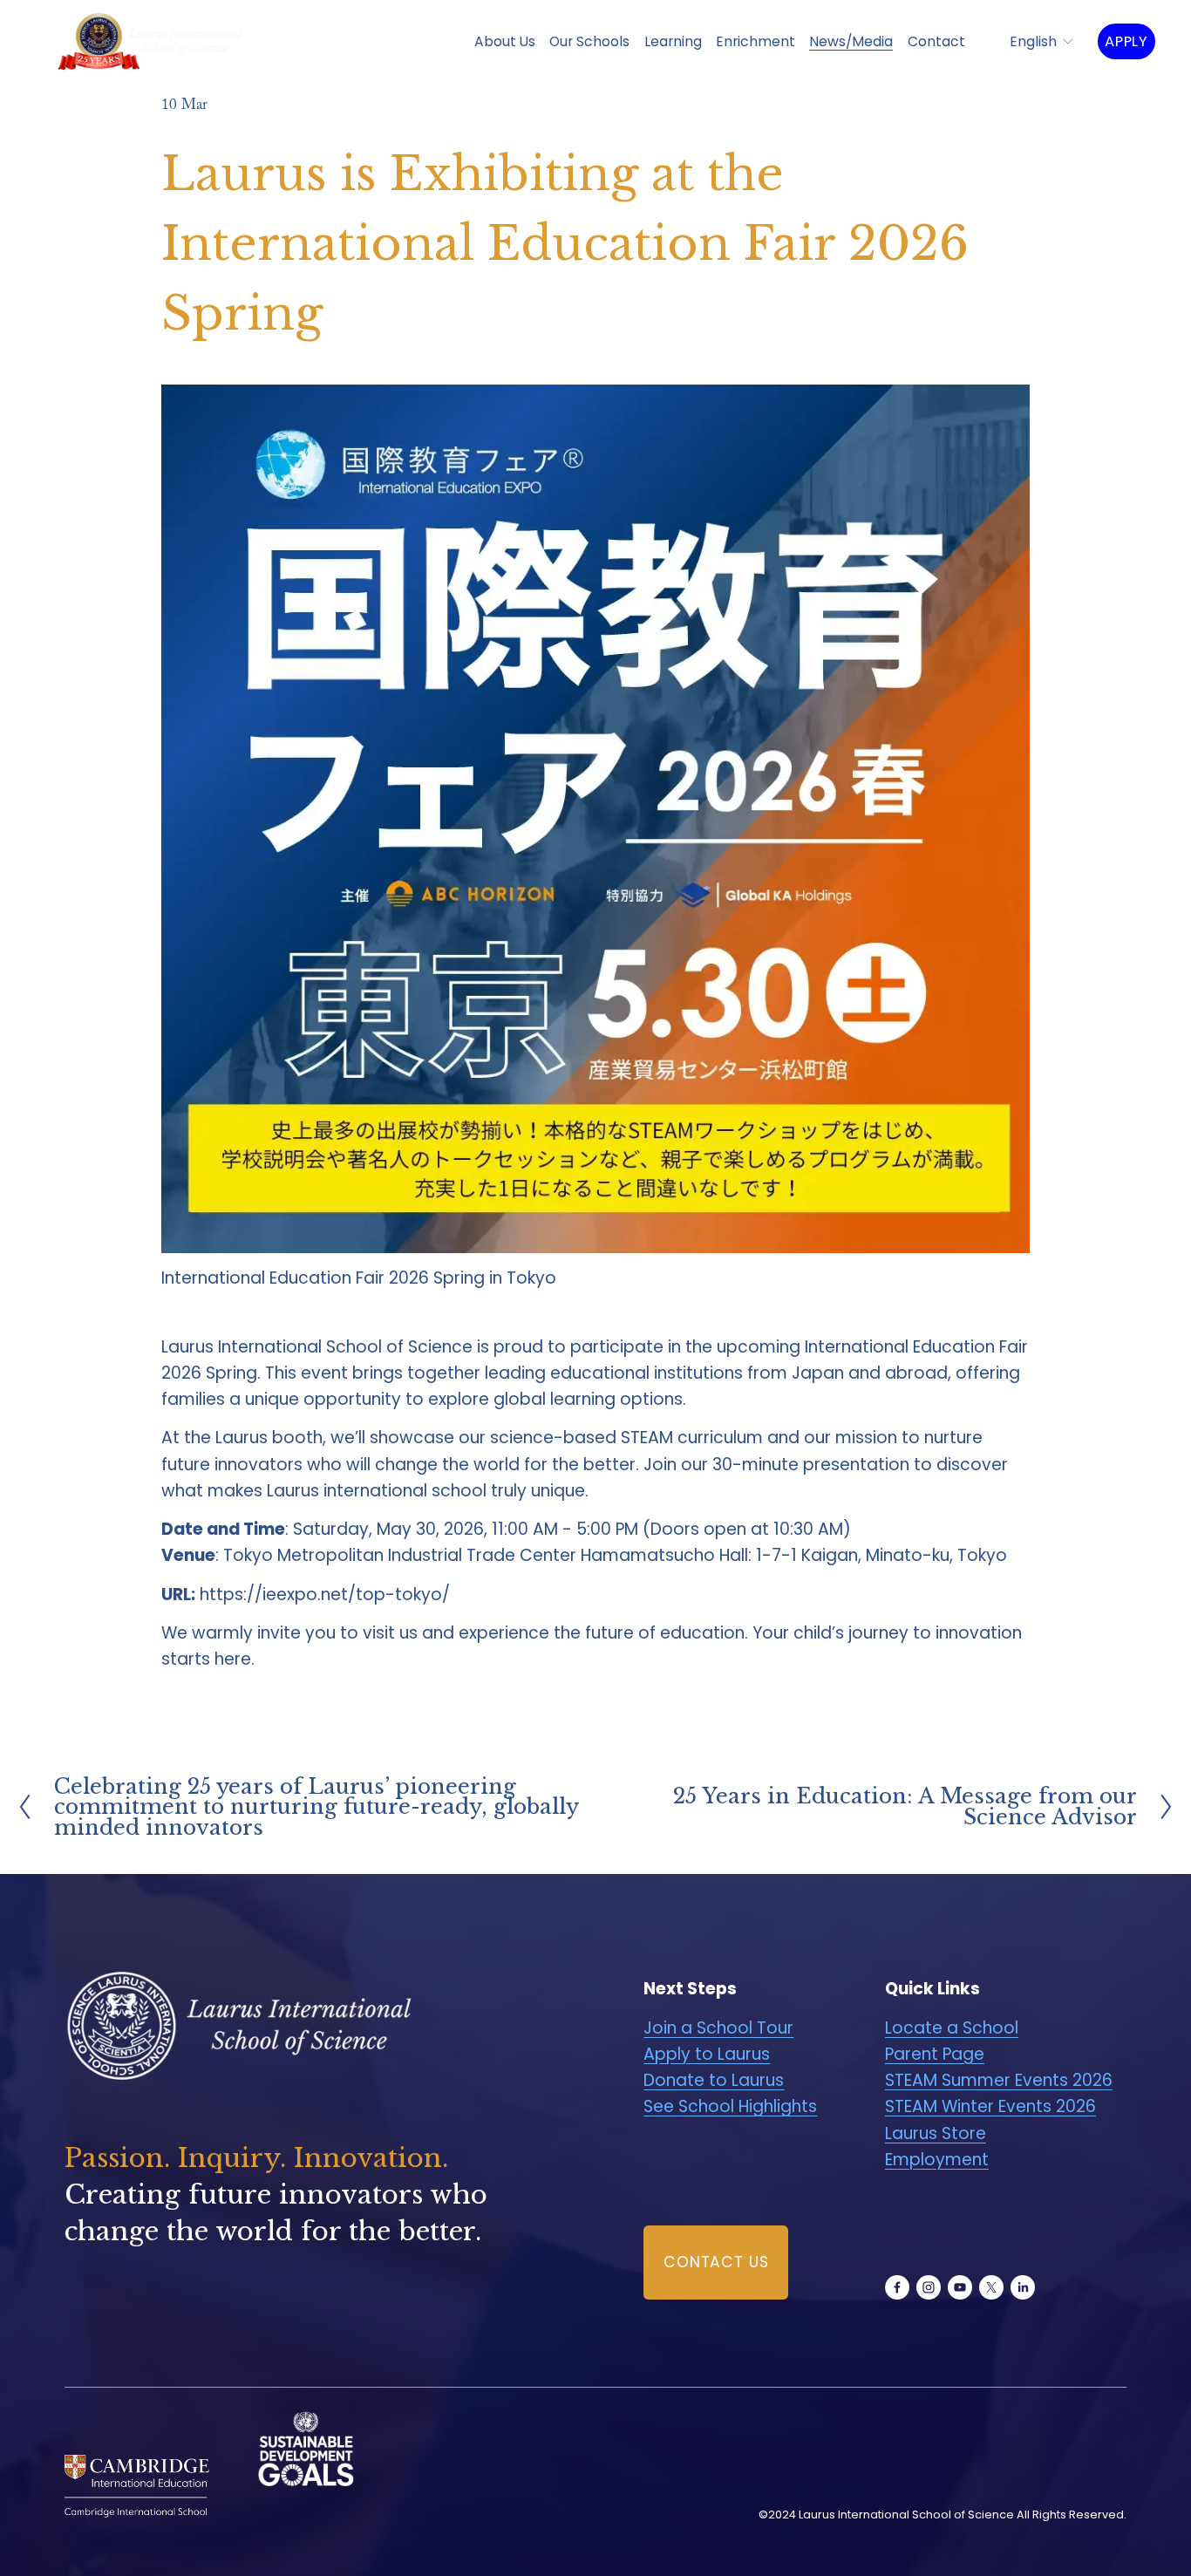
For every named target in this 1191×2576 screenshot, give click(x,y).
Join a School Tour (718, 2028)
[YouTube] (960, 2287)
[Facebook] (897, 2287)
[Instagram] (929, 2287)
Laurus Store (936, 2133)
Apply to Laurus (707, 2054)
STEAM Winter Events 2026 (990, 2106)
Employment (937, 2160)
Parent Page (935, 2054)
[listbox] (1031, 41)
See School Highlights (730, 2106)
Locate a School (952, 2028)
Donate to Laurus (714, 2080)
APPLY (1126, 41)
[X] (991, 2287)
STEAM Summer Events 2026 (999, 2080)
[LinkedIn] (1023, 2287)
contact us (716, 2262)
